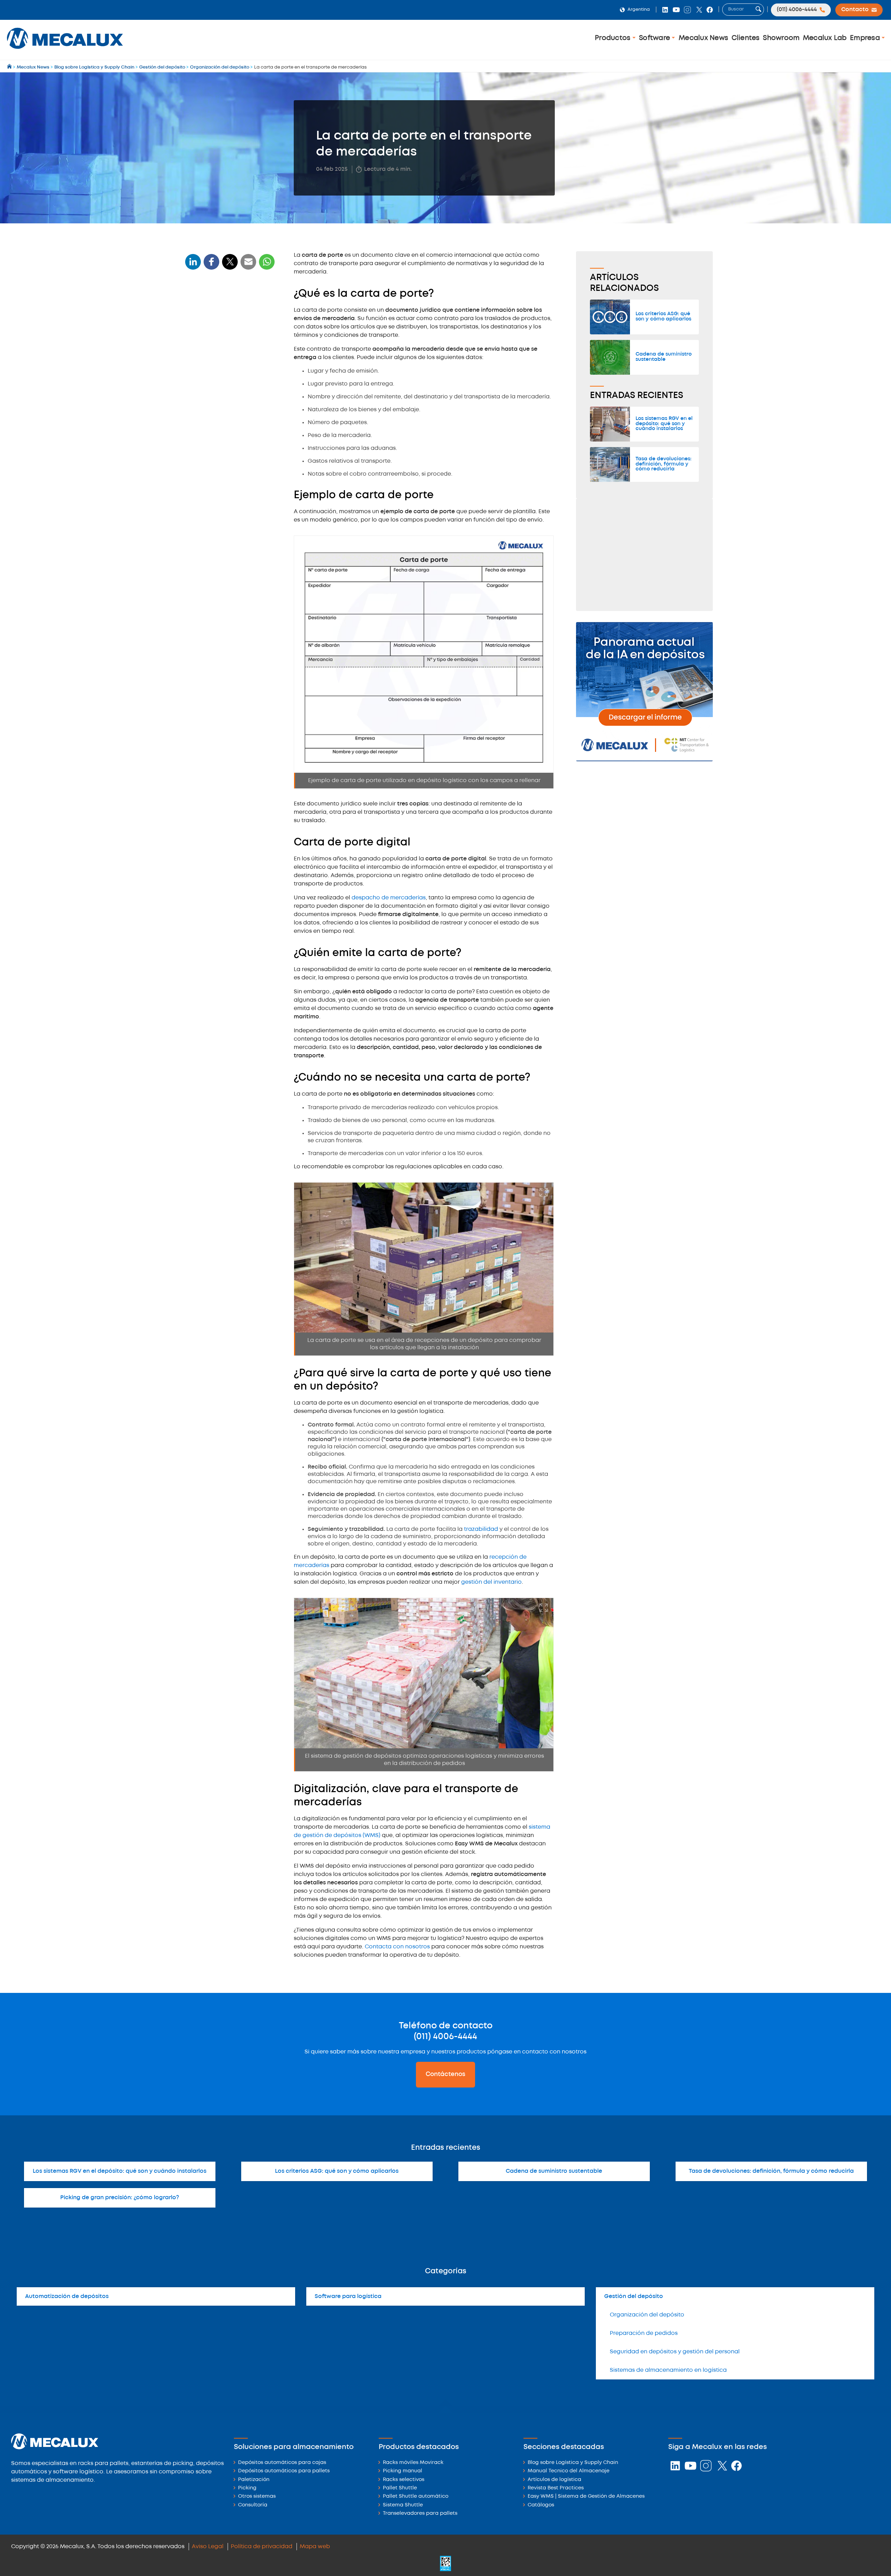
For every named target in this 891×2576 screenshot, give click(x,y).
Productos (614, 38)
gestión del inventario (491, 1582)
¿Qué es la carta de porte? (223, 308)
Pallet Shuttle (400, 2488)
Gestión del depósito (634, 2296)
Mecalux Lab (825, 38)
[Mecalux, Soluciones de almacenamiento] (65, 51)
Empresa (866, 38)
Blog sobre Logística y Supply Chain (573, 2463)
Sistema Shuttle (403, 2505)
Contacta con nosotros (397, 1947)
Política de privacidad (262, 2547)
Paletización (254, 2480)
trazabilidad (481, 1529)
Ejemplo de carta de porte (223, 321)
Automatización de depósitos (67, 2296)
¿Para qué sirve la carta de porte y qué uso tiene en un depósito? (224, 387)
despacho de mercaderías (389, 898)
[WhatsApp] (249, 266)
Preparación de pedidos (644, 2333)
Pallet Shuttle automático (416, 2497)
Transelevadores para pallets (420, 2514)
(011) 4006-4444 (445, 2037)
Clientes (746, 38)
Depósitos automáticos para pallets (284, 2471)
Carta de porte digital (217, 334)
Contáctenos (445, 2074)
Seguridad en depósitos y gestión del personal (675, 2352)
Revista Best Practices (556, 2488)
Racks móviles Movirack (413, 2463)
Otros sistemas (257, 2497)
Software (655, 38)
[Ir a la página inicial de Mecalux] (10, 67)
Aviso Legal (208, 2547)
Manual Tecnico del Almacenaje (569, 2471)
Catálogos (541, 2505)
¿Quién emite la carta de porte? (230, 347)
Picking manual (403, 2471)
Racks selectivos (404, 2480)
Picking (247, 2488)
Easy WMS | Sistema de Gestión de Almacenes (586, 2497)
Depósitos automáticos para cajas (282, 2463)
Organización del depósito (647, 2315)
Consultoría (253, 2505)
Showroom (781, 38)
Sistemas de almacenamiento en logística (668, 2370)
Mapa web (315, 2547)
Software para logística (348, 2296)
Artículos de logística (554, 2480)
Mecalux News (703, 38)
